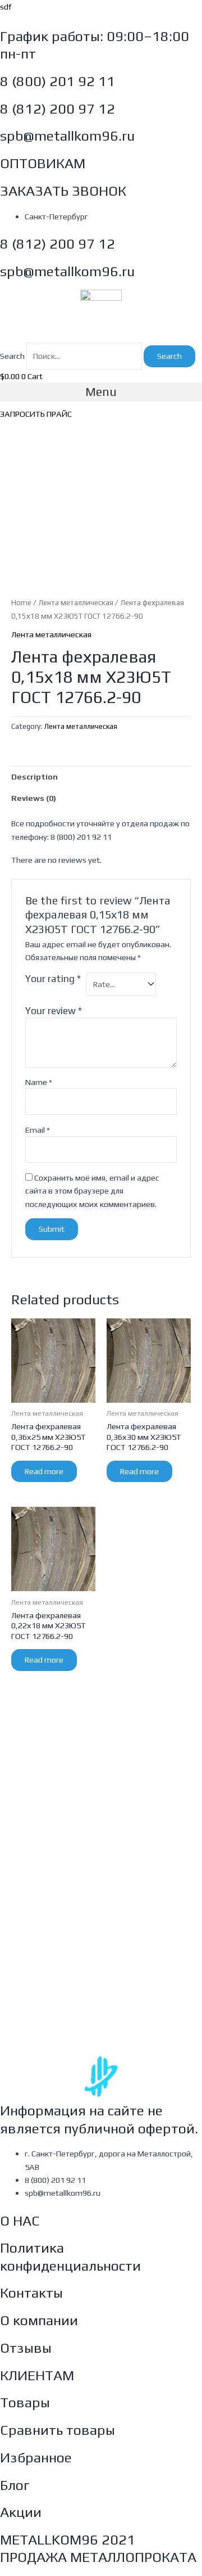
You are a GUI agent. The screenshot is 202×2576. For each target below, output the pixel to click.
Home (21, 602)
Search (12, 356)
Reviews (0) (34, 798)
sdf (6, 6)
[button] (101, 392)
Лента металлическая (76, 602)
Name (39, 1082)
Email (38, 1130)
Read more (44, 1471)
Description (35, 776)
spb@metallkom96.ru (67, 136)
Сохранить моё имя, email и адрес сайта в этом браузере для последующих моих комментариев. (92, 1191)
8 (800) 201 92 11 (58, 81)
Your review (54, 1011)
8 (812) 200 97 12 (58, 109)
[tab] (101, 777)
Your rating (53, 979)
